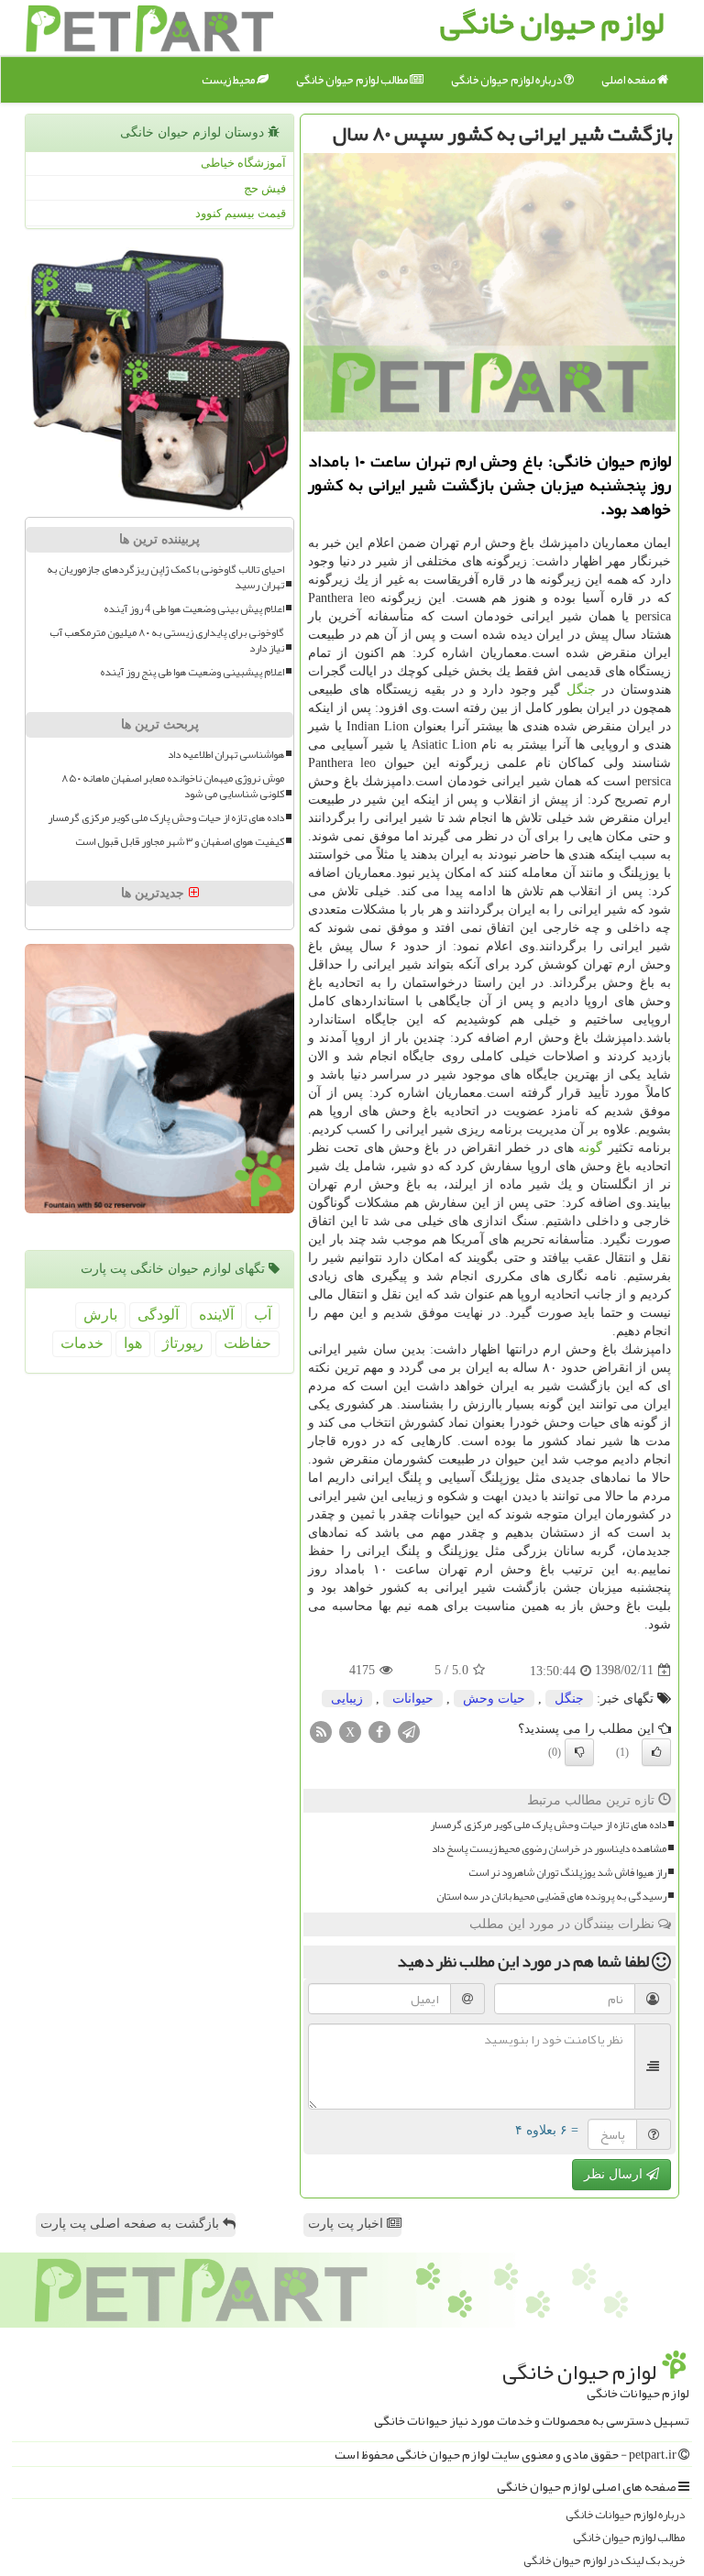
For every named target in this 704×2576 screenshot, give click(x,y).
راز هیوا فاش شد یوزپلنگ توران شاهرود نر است (567, 1873)
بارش (100, 1315)
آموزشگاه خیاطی (243, 163)
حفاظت (247, 1343)
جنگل (581, 690)
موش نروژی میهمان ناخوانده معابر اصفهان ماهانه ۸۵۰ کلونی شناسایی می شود (173, 786)
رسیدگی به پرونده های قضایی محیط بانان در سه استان (551, 1896)
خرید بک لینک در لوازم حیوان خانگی (604, 2561)
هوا (133, 1343)
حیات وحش (494, 1699)
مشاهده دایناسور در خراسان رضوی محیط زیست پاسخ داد (549, 1849)
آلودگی (158, 1315)
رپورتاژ (183, 1343)
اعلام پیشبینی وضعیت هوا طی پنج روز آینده (192, 672)
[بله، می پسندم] (656, 1752)
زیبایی (347, 1699)
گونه (590, 1148)
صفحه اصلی (629, 80)
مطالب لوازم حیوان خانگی (353, 80)
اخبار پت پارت (347, 2224)
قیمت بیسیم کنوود (241, 213)
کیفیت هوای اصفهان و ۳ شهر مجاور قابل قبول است (180, 842)
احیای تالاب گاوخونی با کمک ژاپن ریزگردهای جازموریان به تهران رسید (165, 577)
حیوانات (413, 1699)
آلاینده (216, 1315)
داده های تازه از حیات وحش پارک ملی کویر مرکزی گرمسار (548, 1825)
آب (263, 1315)
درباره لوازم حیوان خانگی (507, 80)
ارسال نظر (615, 2174)
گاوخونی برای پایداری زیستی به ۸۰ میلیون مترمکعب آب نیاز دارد (167, 641)
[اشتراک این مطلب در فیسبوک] (379, 1731)
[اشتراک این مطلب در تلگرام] (409, 1731)
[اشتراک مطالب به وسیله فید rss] (321, 1731)
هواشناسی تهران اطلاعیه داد (226, 755)
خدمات (82, 1343)
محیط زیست (229, 80)
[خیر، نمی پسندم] (579, 1752)
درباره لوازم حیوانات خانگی (625, 2515)
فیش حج (265, 188)
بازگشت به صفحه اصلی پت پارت (132, 2224)
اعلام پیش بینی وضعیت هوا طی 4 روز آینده (194, 609)
